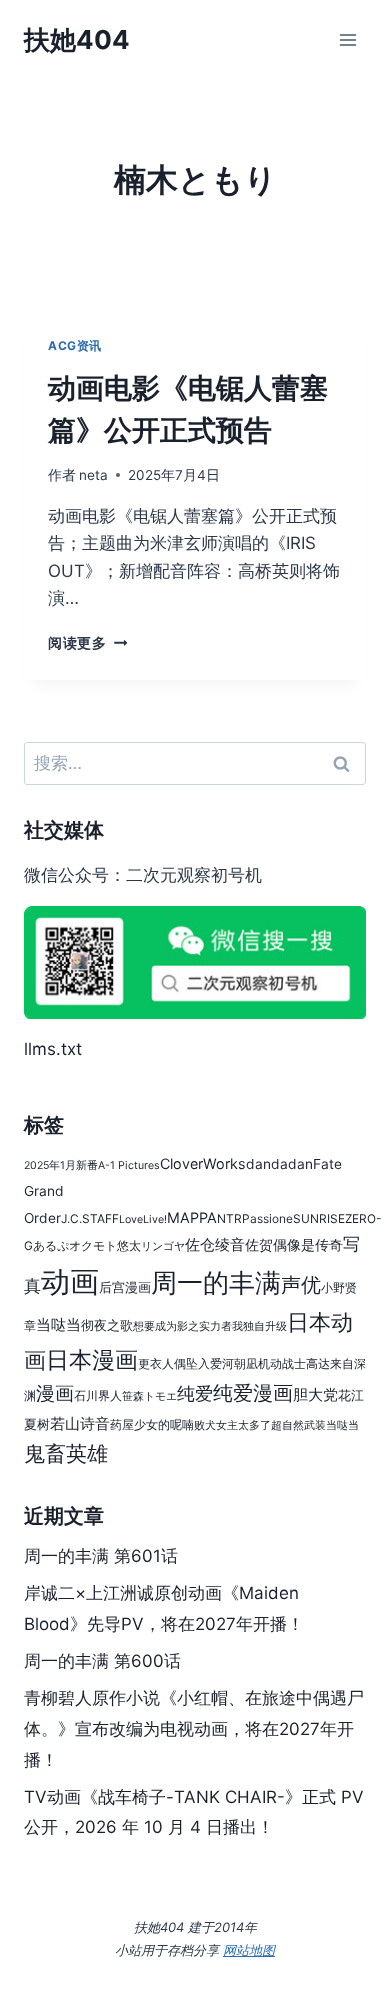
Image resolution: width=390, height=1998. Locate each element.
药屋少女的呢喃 (152, 1424)
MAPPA (192, 1217)
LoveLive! (143, 1219)
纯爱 (195, 1393)
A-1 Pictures (129, 1165)
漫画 (55, 1393)
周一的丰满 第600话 (102, 1661)
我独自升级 (259, 1326)
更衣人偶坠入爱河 (186, 1363)
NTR (229, 1218)
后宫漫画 (125, 1287)
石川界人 (98, 1395)
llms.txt (53, 1049)
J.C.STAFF (90, 1218)
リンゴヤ (163, 1246)
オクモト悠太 (105, 1245)
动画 (70, 1281)
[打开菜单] (347, 39)
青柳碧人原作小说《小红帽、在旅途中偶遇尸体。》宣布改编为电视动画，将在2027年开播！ (194, 1728)
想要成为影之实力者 (182, 1326)
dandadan (279, 1164)
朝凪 (246, 1363)
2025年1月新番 (61, 1165)
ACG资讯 (75, 345)
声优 (301, 1285)
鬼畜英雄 (66, 1453)
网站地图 (249, 1950)
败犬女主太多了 (232, 1425)
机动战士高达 (294, 1363)
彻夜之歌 (107, 1325)
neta (93, 475)
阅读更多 (87, 643)
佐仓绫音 (215, 1244)
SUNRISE (319, 1218)
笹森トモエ (149, 1396)
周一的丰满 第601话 (101, 1556)
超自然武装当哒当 (315, 1425)
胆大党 (315, 1394)
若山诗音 (80, 1423)
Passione (267, 1218)
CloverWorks (203, 1163)
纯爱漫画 (253, 1393)
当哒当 (58, 1324)
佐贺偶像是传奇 (294, 1245)
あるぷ (51, 1245)
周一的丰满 (216, 1282)
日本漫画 (92, 1359)
